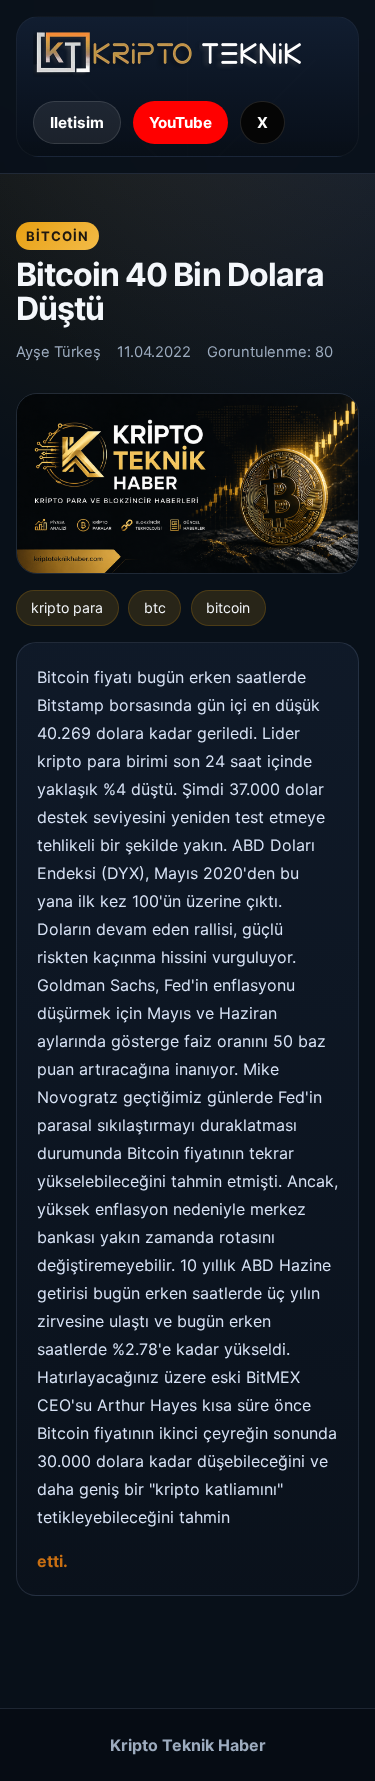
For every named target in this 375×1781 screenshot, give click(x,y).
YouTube (180, 122)
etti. (52, 1561)
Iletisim (77, 122)
